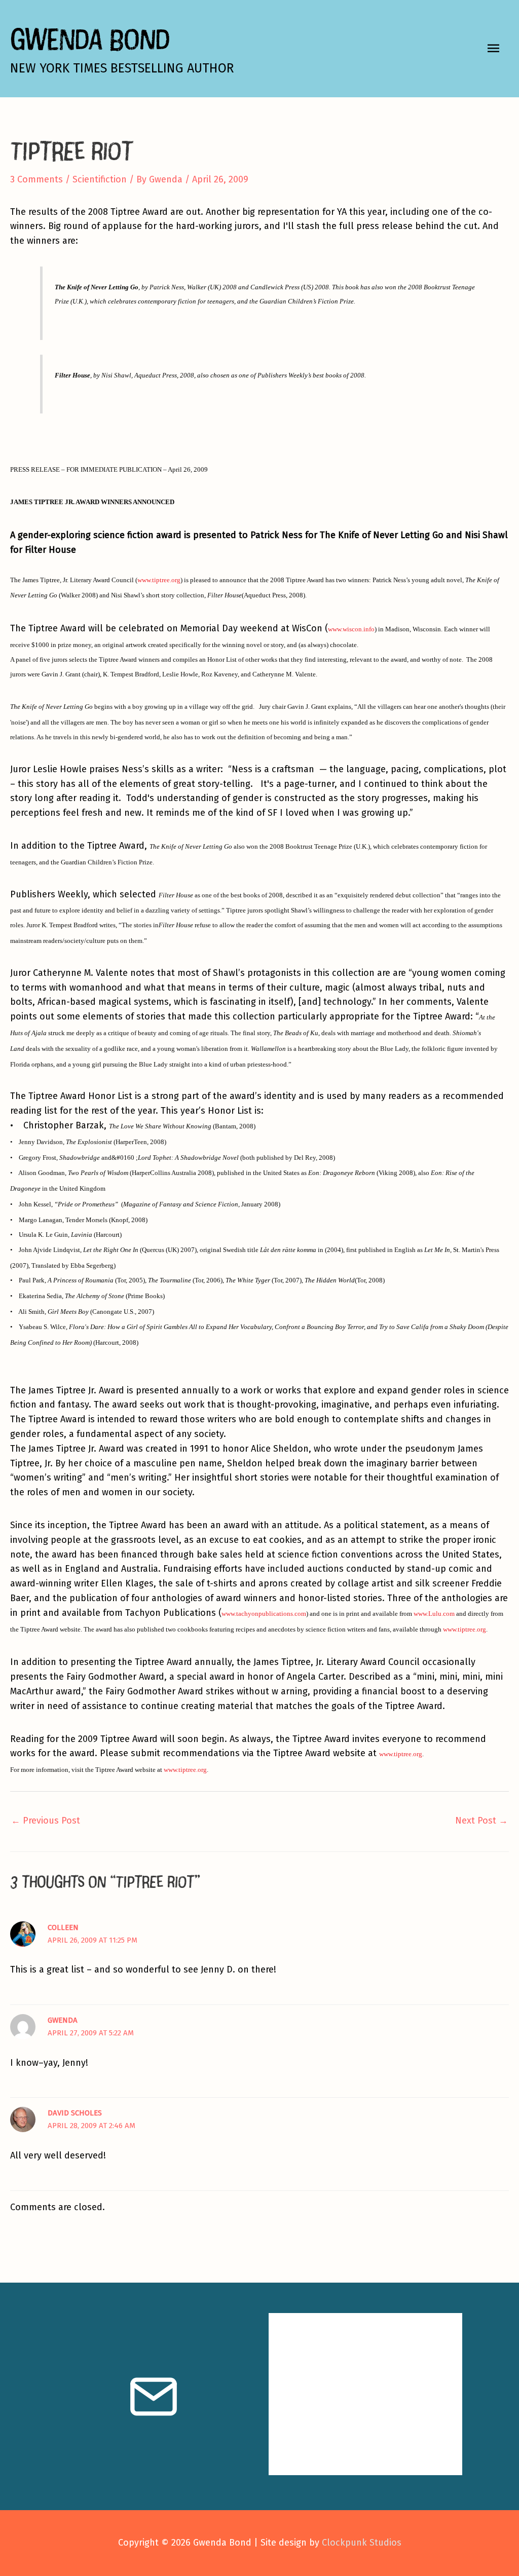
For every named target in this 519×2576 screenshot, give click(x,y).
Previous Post (46, 1821)
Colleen (63, 1927)
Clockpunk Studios (362, 2543)
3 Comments (36, 179)
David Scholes (75, 2113)
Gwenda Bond (90, 39)
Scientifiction (100, 179)
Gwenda (63, 2020)
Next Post (481, 1821)
